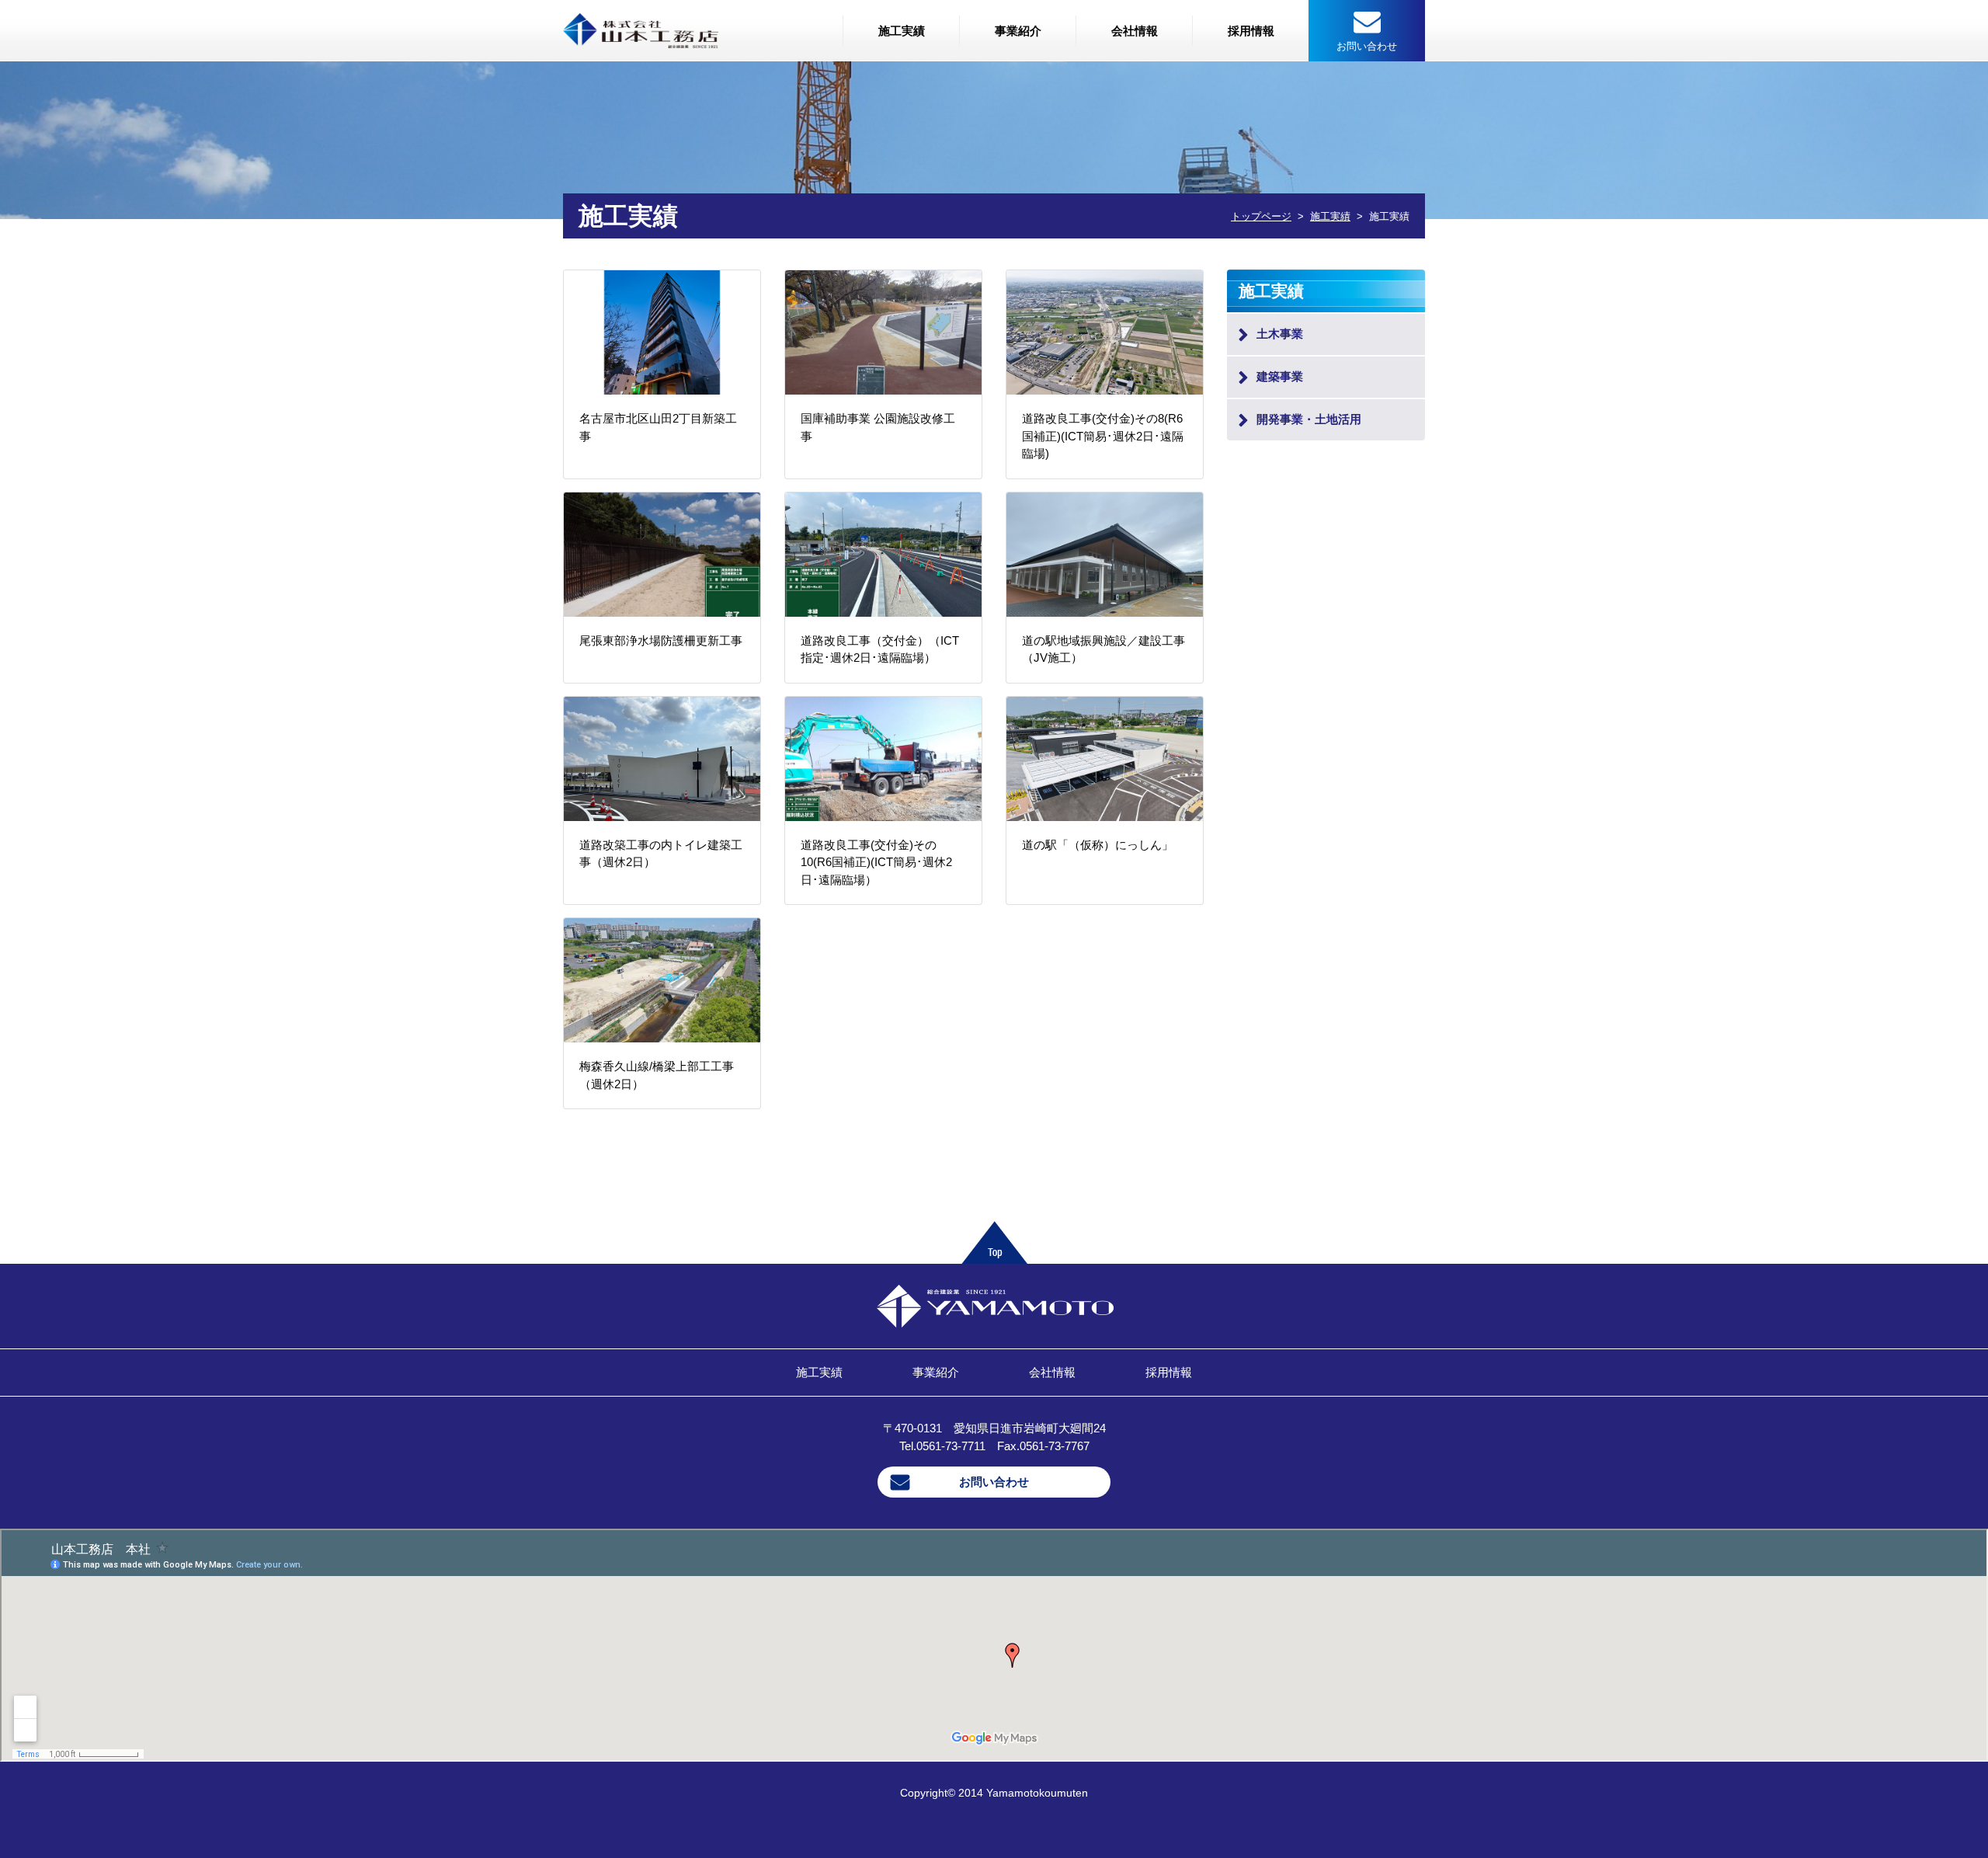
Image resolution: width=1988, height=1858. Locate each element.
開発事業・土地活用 (1309, 419)
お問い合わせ (994, 1482)
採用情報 (1251, 31)
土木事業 (1280, 334)
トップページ (1261, 216)
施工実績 (902, 31)
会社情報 (1135, 31)
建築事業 (1280, 376)
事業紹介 (1018, 31)
